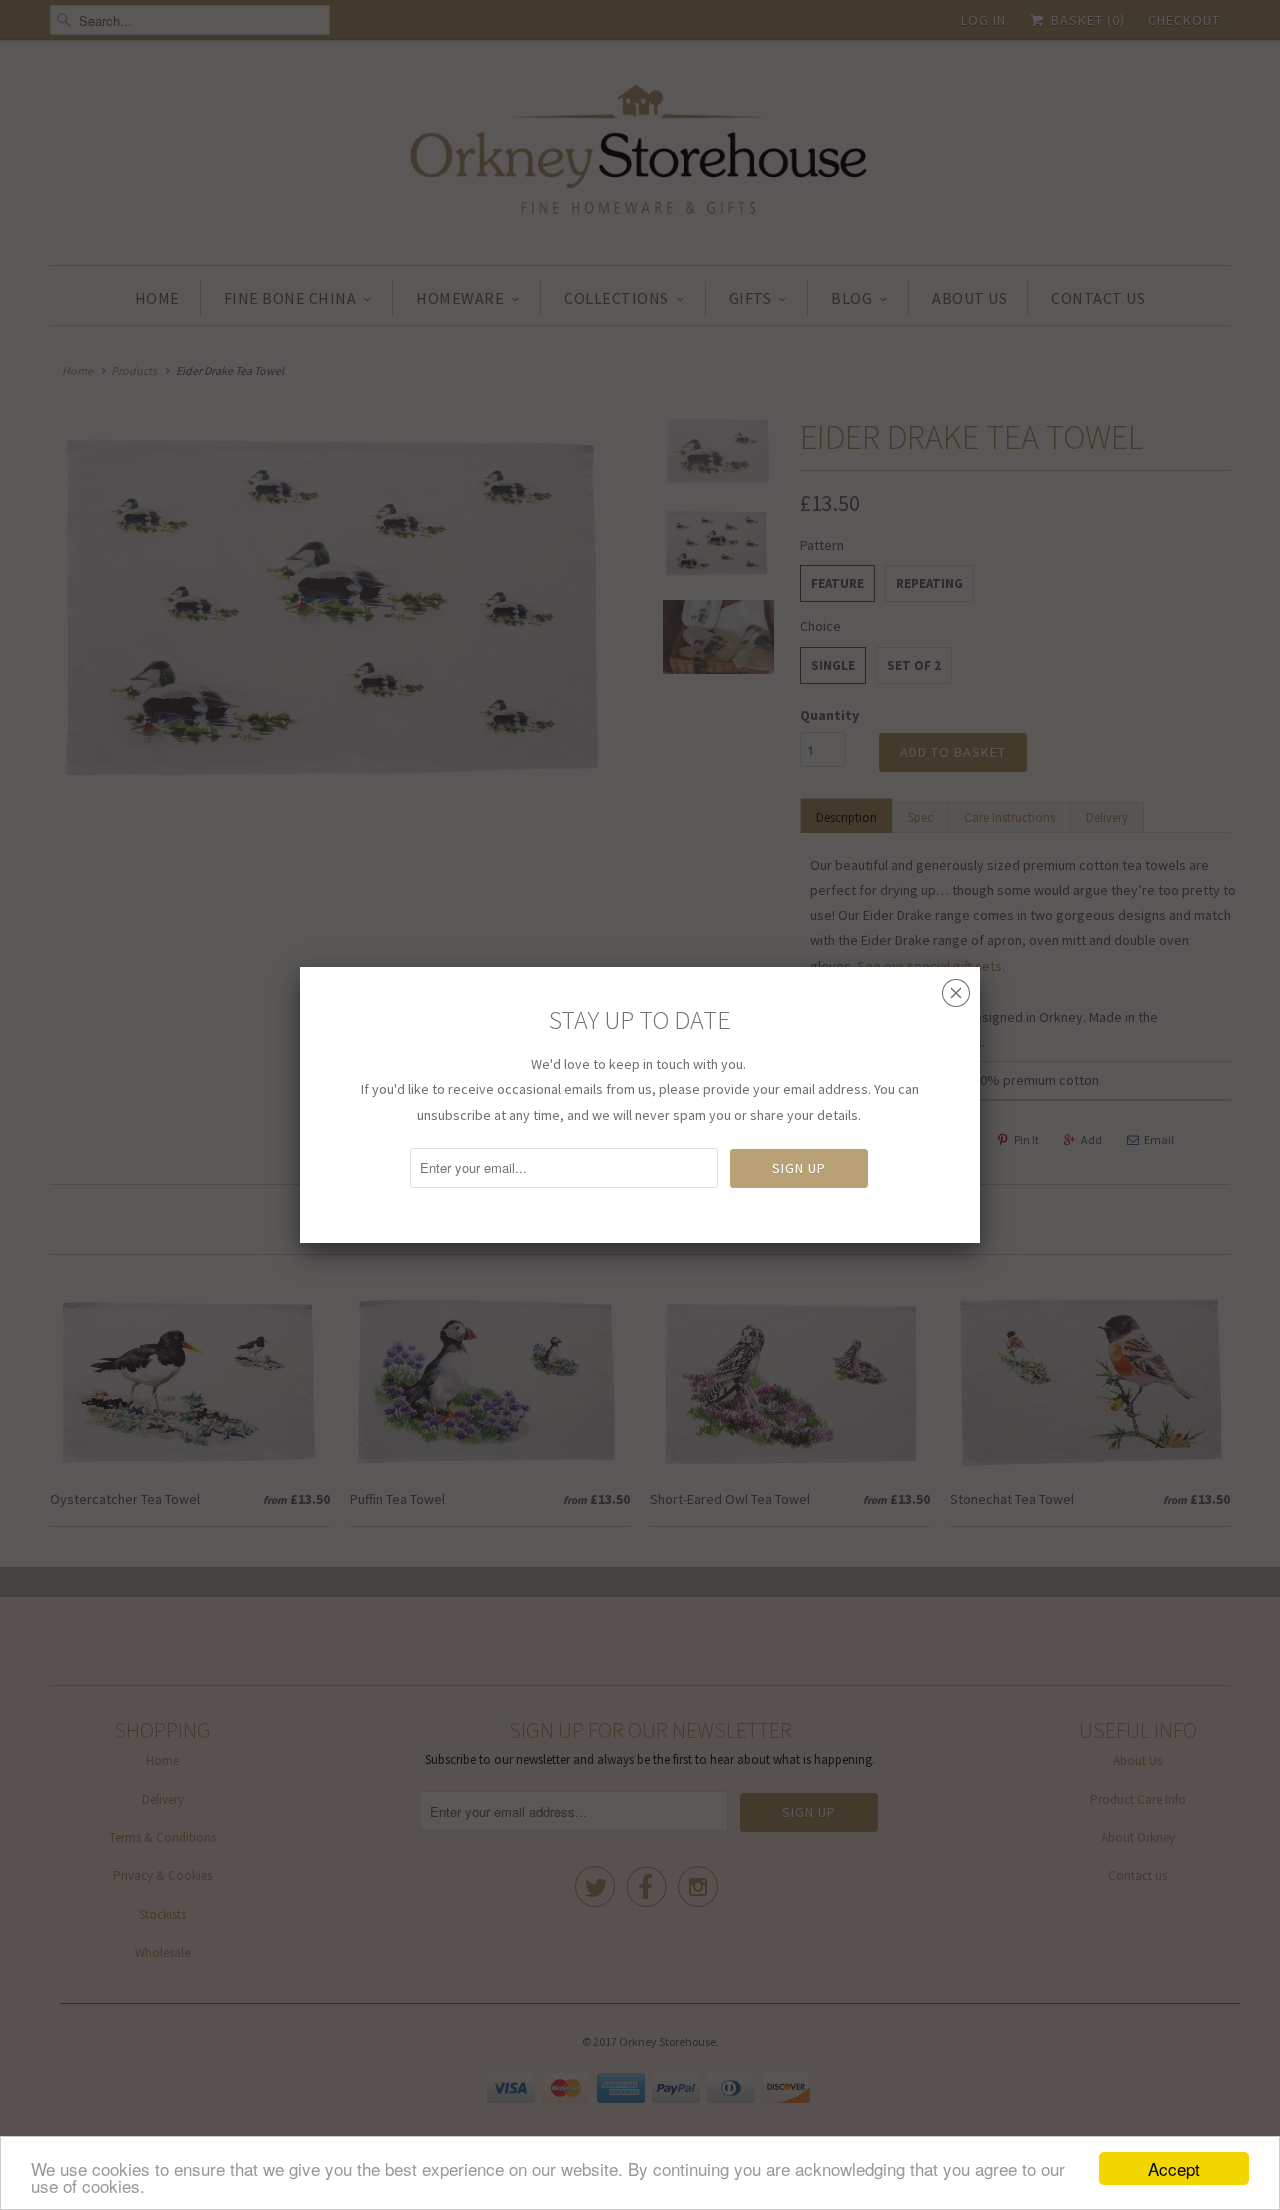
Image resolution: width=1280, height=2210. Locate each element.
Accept (1174, 2168)
